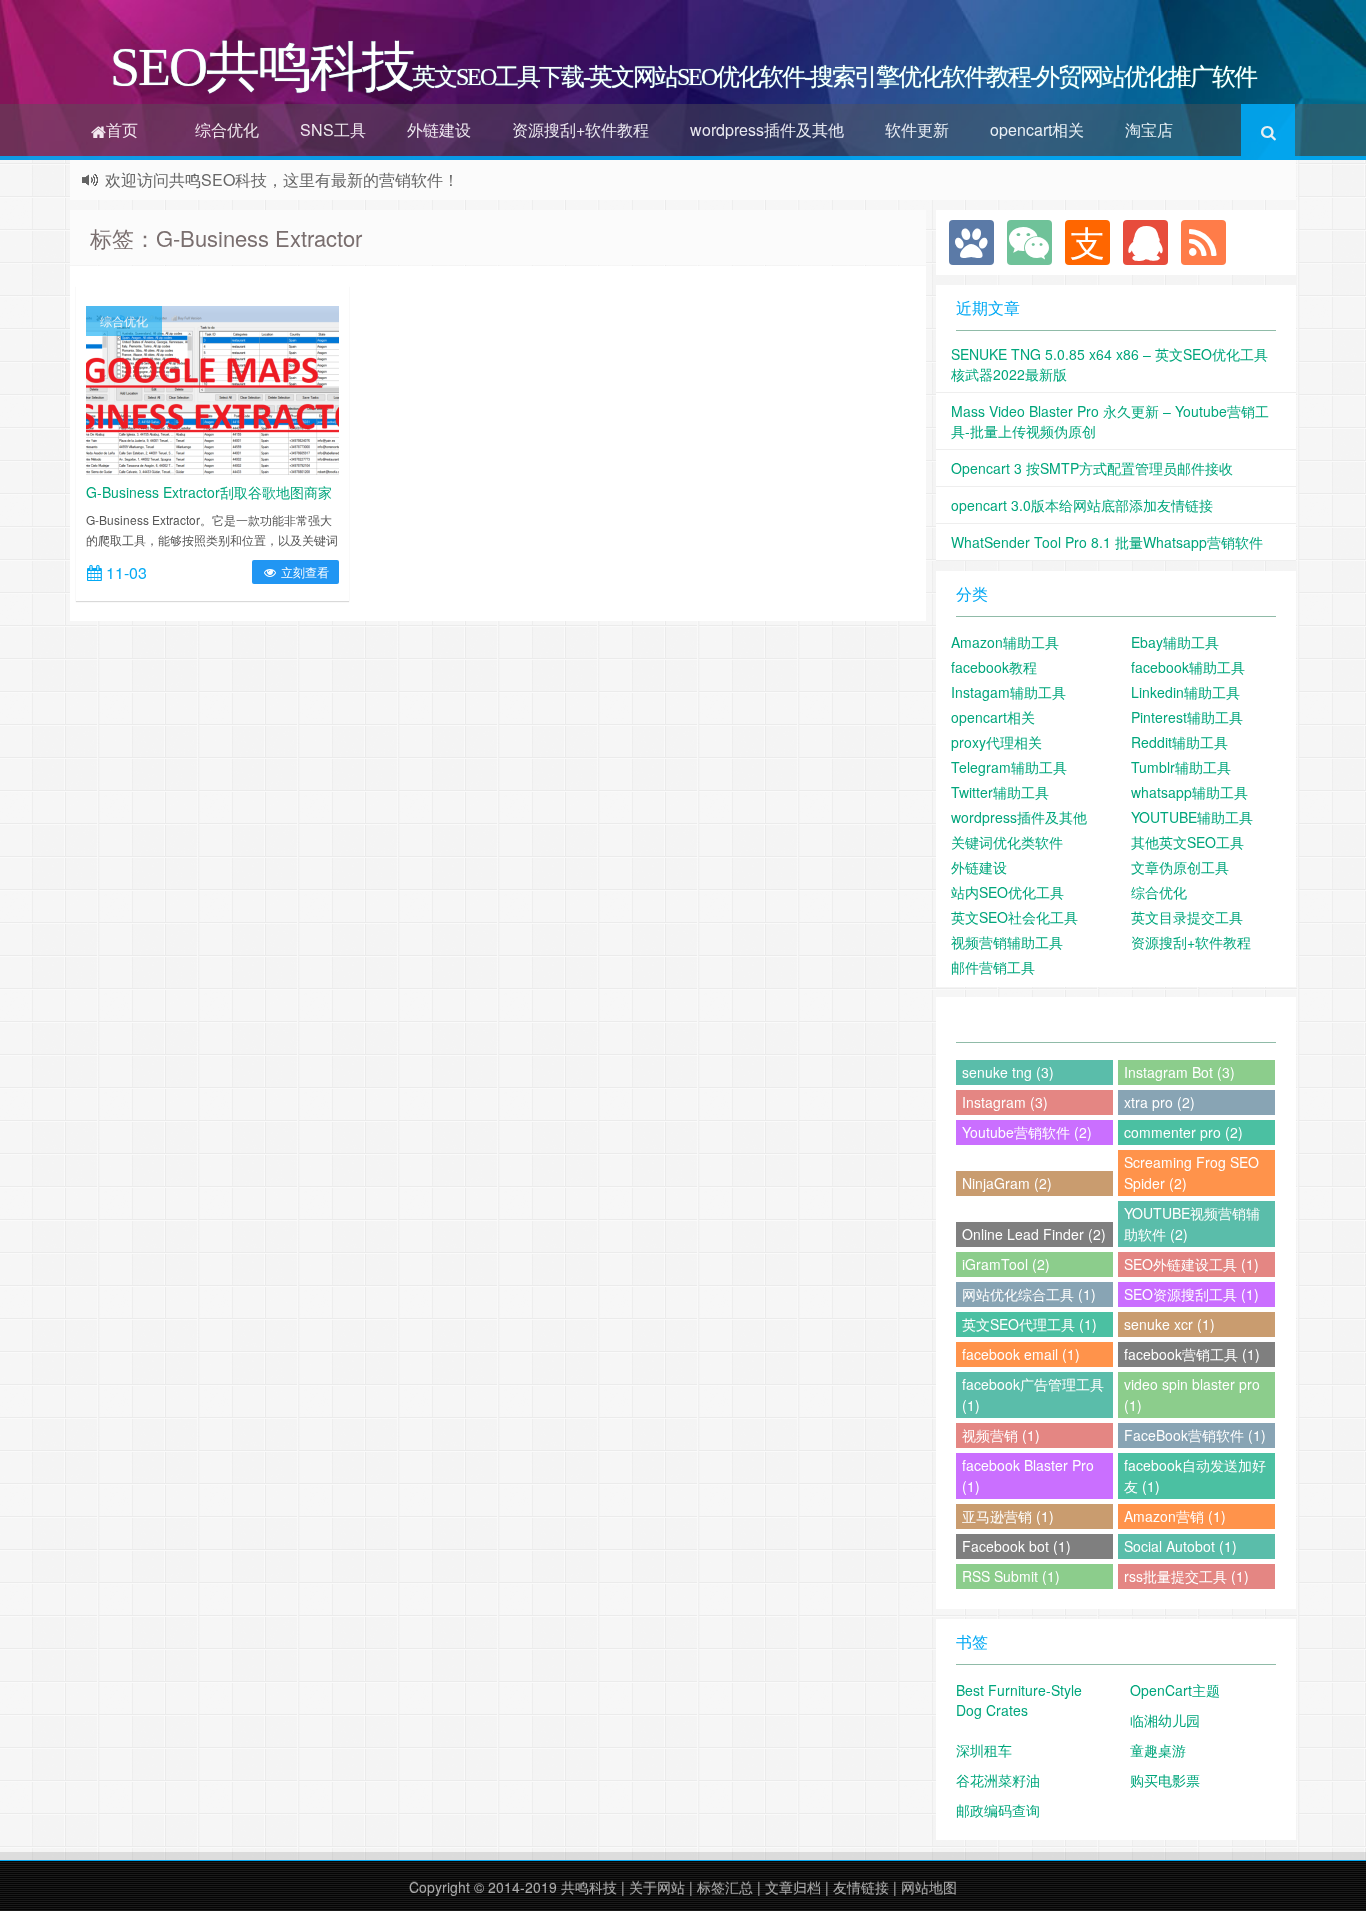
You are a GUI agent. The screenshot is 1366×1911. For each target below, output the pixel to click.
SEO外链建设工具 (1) (1191, 1264)
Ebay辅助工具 (1175, 642)
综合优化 (227, 129)
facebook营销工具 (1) (1192, 1354)
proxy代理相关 (996, 742)
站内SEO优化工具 (1007, 892)
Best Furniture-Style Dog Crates (1019, 1700)
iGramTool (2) (1006, 1264)
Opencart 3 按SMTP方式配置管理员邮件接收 (1092, 468)
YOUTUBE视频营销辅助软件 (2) (1192, 1223)
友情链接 (861, 1887)
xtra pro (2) (1159, 1102)
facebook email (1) (1021, 1354)
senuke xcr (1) (1169, 1324)
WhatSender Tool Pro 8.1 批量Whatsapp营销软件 (1107, 542)
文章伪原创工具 (1180, 867)
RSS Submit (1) (1011, 1576)
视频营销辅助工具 (1007, 942)
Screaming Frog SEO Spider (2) (1191, 1172)
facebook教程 (994, 667)
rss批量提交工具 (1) (1186, 1576)
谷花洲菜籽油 (998, 1780)
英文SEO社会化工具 (1014, 917)
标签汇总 (725, 1887)
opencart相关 (1037, 129)
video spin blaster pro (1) (1192, 1394)
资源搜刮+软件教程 (580, 129)
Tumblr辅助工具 (1181, 767)
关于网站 (657, 1887)
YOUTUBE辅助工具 (1192, 817)
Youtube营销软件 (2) (1027, 1132)
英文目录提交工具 (1187, 917)
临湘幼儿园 (1165, 1720)
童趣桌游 (1158, 1750)
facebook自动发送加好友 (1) (1195, 1475)
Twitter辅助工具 (1000, 792)
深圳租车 (984, 1750)
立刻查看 (303, 571)
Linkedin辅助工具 (1185, 692)
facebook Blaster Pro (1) (1028, 1475)
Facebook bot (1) (1016, 1546)
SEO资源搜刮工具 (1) (1191, 1294)
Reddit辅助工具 (1179, 742)
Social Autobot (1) (1180, 1546)
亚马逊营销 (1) (1008, 1516)
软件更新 (917, 129)
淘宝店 (1149, 129)
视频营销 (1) (1001, 1435)
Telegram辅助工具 (1009, 767)
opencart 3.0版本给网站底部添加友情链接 (1082, 505)
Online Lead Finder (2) (1034, 1234)
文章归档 (793, 1887)
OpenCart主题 (1175, 1690)
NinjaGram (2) (1007, 1183)
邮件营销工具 (993, 967)
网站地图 (929, 1887)
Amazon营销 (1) (1175, 1516)
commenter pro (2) (1183, 1132)
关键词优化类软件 (1007, 842)
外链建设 (439, 129)
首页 (122, 129)
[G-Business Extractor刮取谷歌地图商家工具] (212, 388)
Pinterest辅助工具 (1187, 717)
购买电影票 (1165, 1780)
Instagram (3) (1005, 1102)
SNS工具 (333, 129)
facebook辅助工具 (1188, 667)
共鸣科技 (589, 1887)
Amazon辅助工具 (1005, 642)
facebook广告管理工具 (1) (1033, 1394)
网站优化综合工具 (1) (1029, 1294)
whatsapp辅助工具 (1189, 792)
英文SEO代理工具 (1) (1029, 1324)
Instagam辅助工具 (1008, 692)
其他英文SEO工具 (1187, 842)
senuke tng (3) (1008, 1072)
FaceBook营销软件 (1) (1195, 1435)
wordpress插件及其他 (767, 129)
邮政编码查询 (998, 1810)
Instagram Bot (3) (1179, 1072)
